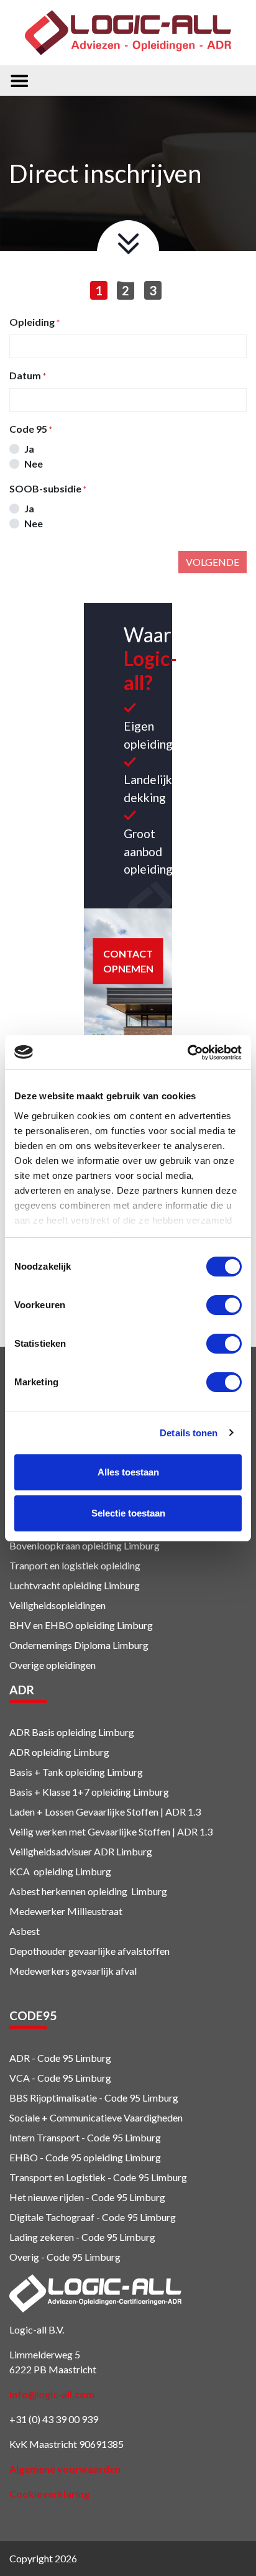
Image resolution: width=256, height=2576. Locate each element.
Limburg (133, 1851)
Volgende (213, 562)
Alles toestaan (128, 1472)
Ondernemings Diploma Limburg (79, 1645)
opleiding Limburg (113, 1625)
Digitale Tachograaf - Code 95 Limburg (93, 2217)
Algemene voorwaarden (65, 2469)
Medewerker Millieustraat (66, 1911)
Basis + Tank (36, 1772)
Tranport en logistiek (54, 1565)
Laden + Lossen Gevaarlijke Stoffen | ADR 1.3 (105, 1812)
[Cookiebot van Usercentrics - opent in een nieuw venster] (187, 1053)
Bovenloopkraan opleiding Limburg (85, 1545)
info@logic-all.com (52, 2394)
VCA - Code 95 (41, 2078)
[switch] (224, 1305)
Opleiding (32, 322)
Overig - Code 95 (46, 2257)
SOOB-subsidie (45, 488)
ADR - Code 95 (41, 2058)
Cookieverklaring (49, 2494)
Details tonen (189, 1433)
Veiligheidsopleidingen (57, 1605)
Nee (34, 464)
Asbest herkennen (48, 1891)
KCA (20, 1871)
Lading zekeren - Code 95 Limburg (82, 2237)
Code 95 (28, 429)
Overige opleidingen (53, 1665)
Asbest (25, 1931)
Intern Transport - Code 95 (66, 2137)
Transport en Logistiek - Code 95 (79, 2177)
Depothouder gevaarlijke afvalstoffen (89, 1951)
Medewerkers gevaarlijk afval (73, 1971)
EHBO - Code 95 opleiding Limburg (85, 2157)
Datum (25, 375)
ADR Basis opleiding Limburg (72, 1732)
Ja (29, 449)
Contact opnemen (128, 961)
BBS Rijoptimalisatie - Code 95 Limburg (94, 2098)
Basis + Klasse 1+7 (49, 1792)
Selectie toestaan (128, 1513)
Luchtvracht (35, 1585)
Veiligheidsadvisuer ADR (62, 1851)
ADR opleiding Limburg (59, 1752)
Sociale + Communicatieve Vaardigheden (97, 2117)
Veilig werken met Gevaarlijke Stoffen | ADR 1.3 (111, 1831)
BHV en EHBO (41, 1625)
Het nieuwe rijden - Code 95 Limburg (87, 2197)
